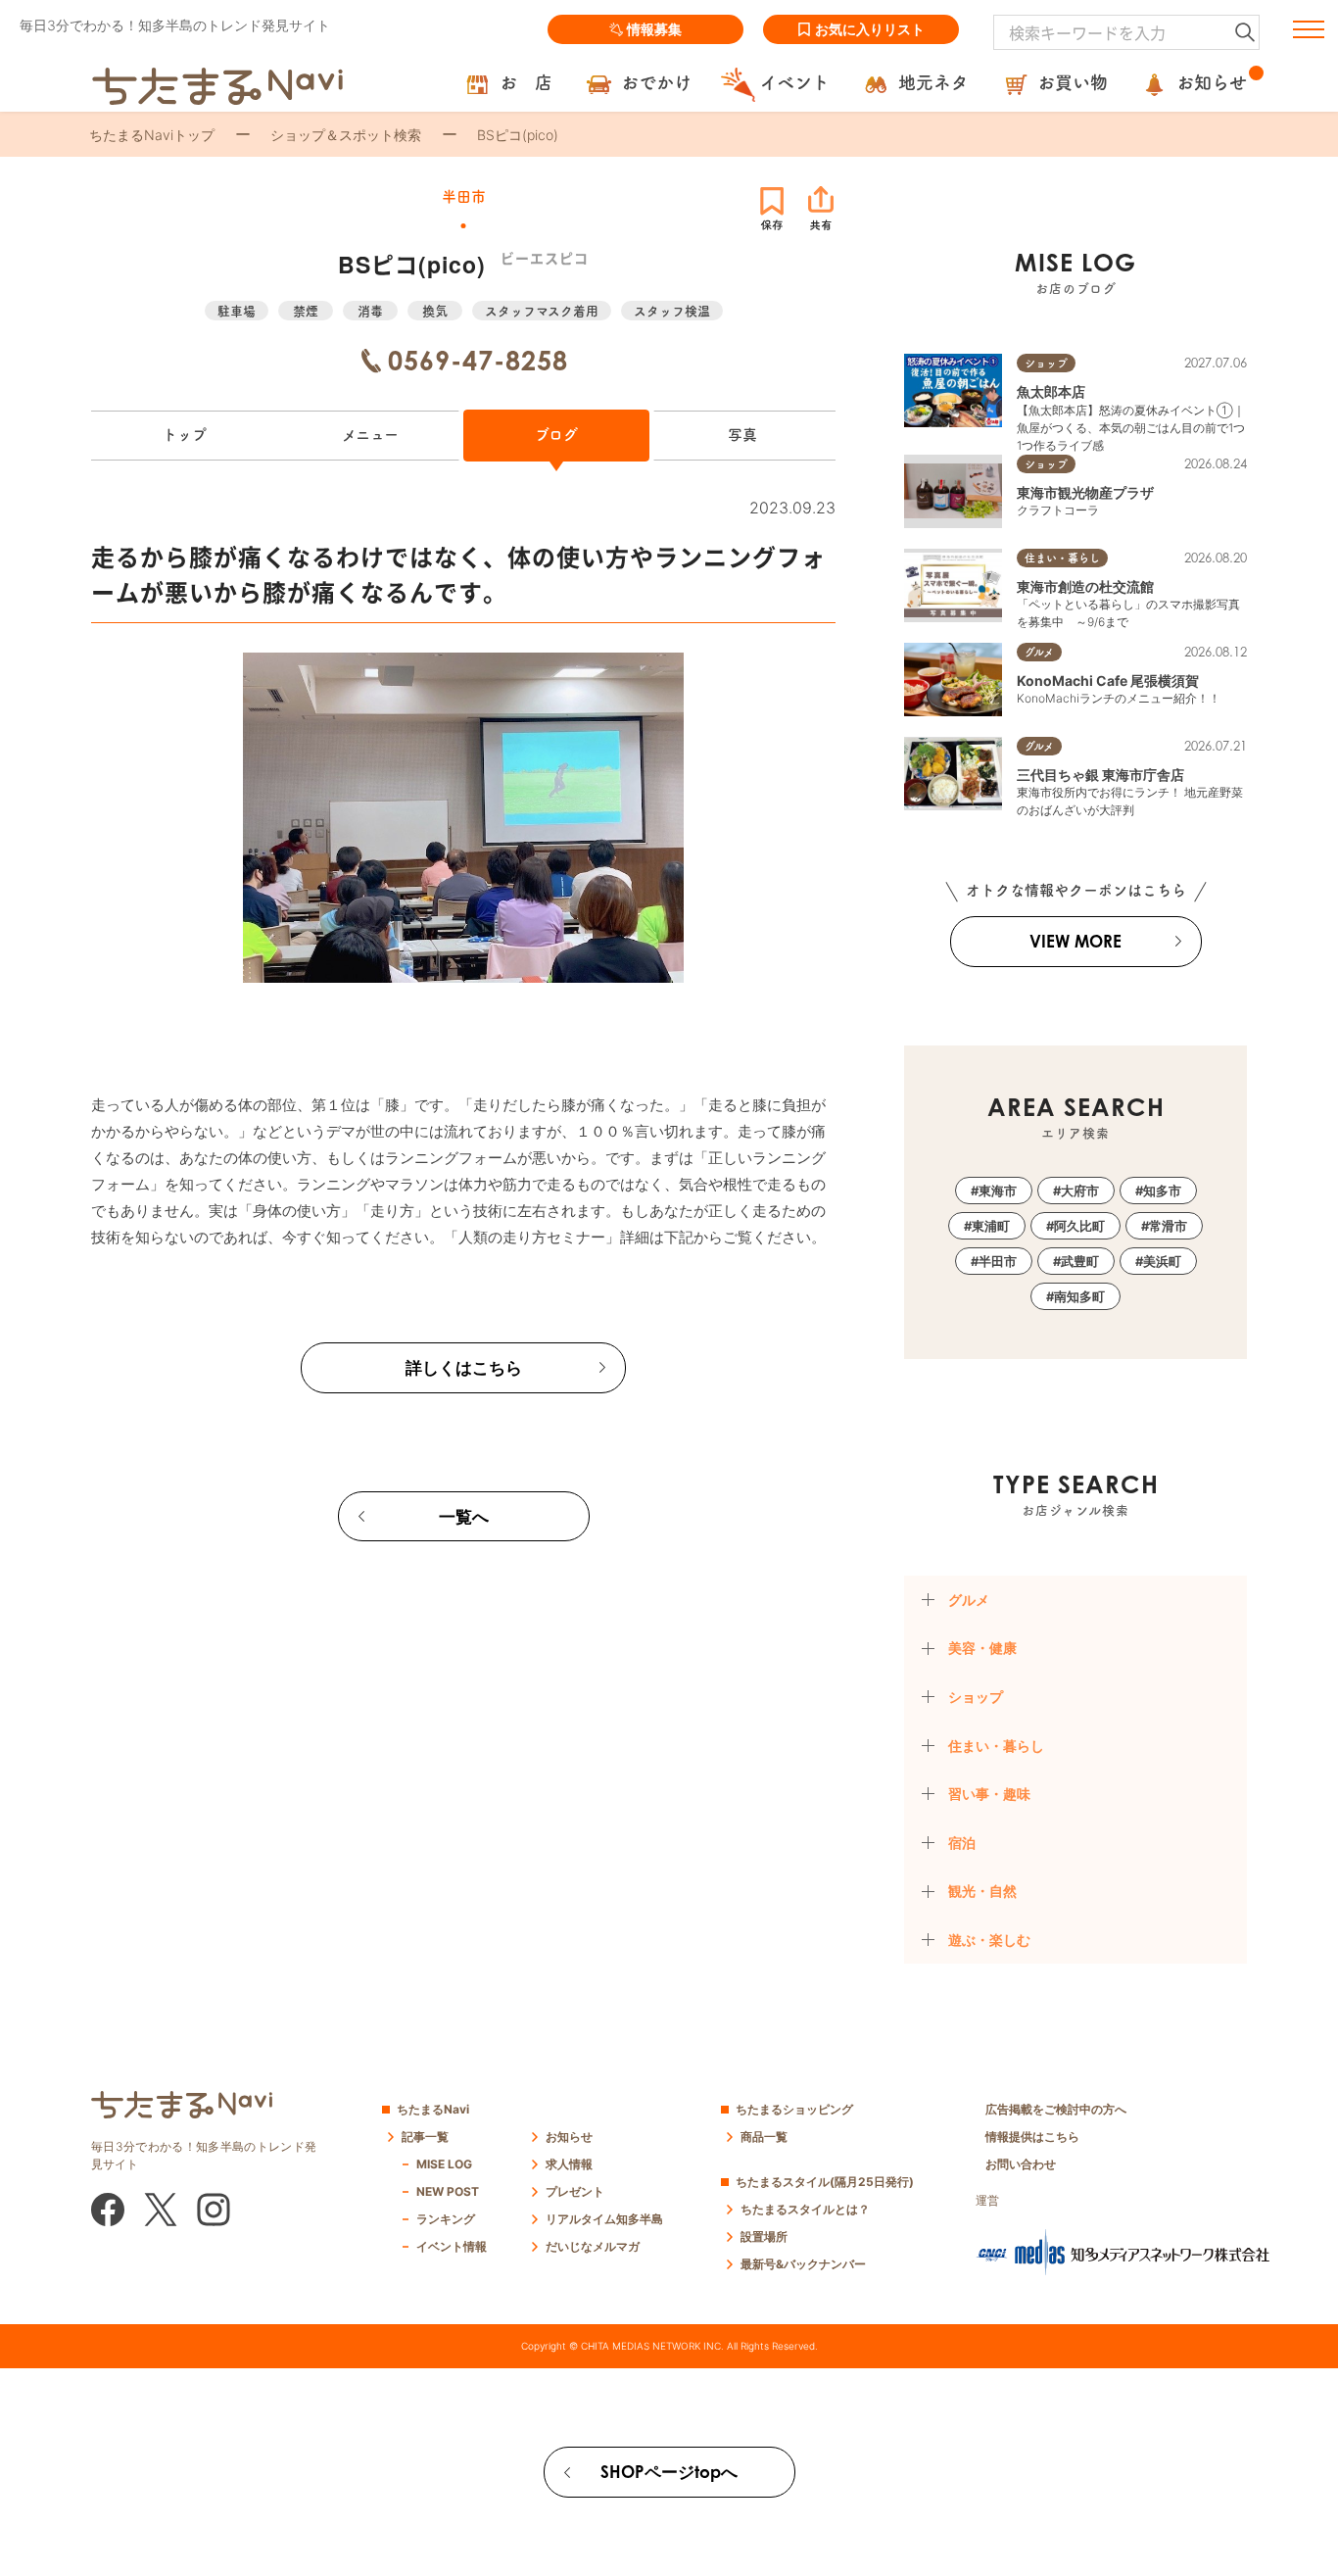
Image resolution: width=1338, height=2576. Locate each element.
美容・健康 (982, 1648)
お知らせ (569, 2137)
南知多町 (1079, 1296)
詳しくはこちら (464, 1367)
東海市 (998, 1191)
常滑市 (1168, 1226)
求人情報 (569, 2164)
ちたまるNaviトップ (152, 135)
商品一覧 (764, 2137)
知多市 (1162, 1191)
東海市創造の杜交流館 (1085, 586)
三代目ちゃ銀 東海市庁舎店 (1100, 775)
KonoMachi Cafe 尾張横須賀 (1108, 680)
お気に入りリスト (870, 29)
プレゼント (575, 2191)
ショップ (976, 1697)
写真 (742, 435)
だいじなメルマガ (593, 2246)
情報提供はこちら (1032, 2137)
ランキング (446, 2219)
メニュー (370, 435)
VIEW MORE (1075, 941)
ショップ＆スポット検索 (346, 135)
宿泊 (962, 1843)
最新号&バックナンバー (803, 2264)
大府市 (1080, 1191)
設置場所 (764, 2236)
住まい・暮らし (996, 1746)
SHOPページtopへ (669, 2472)
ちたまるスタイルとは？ (805, 2209)
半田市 (998, 1261)
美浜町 (1162, 1261)
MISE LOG (444, 2164)
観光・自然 (982, 1891)
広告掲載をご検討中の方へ (1056, 2109)
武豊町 (1080, 1261)
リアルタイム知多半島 (604, 2219)
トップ (185, 435)
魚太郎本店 (1051, 391)
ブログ (556, 435)
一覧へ (464, 1516)
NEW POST (448, 2191)
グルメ (969, 1600)
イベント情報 (452, 2246)
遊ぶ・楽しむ (989, 1940)
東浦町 (991, 1226)
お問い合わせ (1021, 2164)
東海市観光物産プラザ (1085, 492)
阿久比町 (1079, 1226)
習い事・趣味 (989, 1794)
